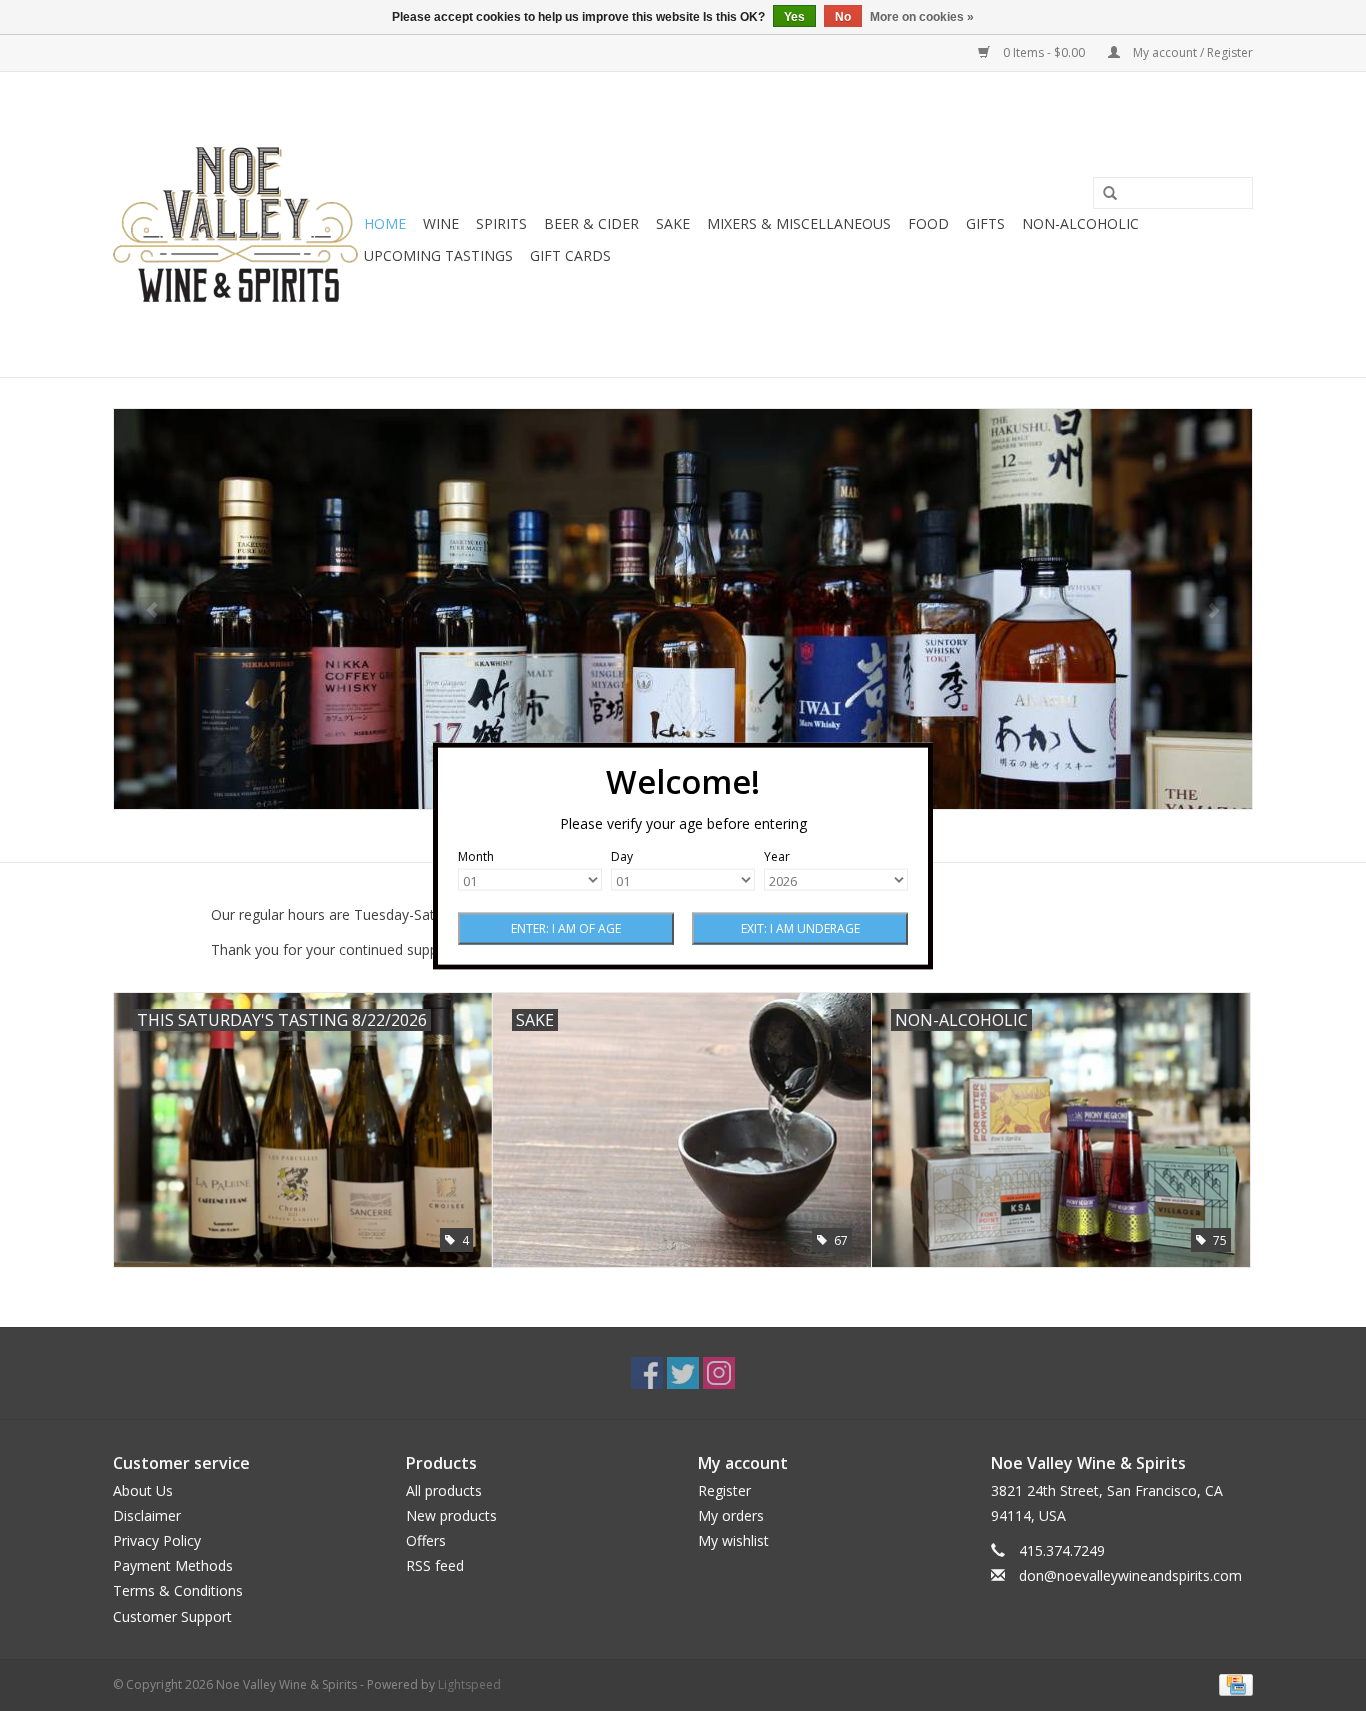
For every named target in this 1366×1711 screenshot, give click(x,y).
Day (622, 855)
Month (476, 855)
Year (777, 855)
